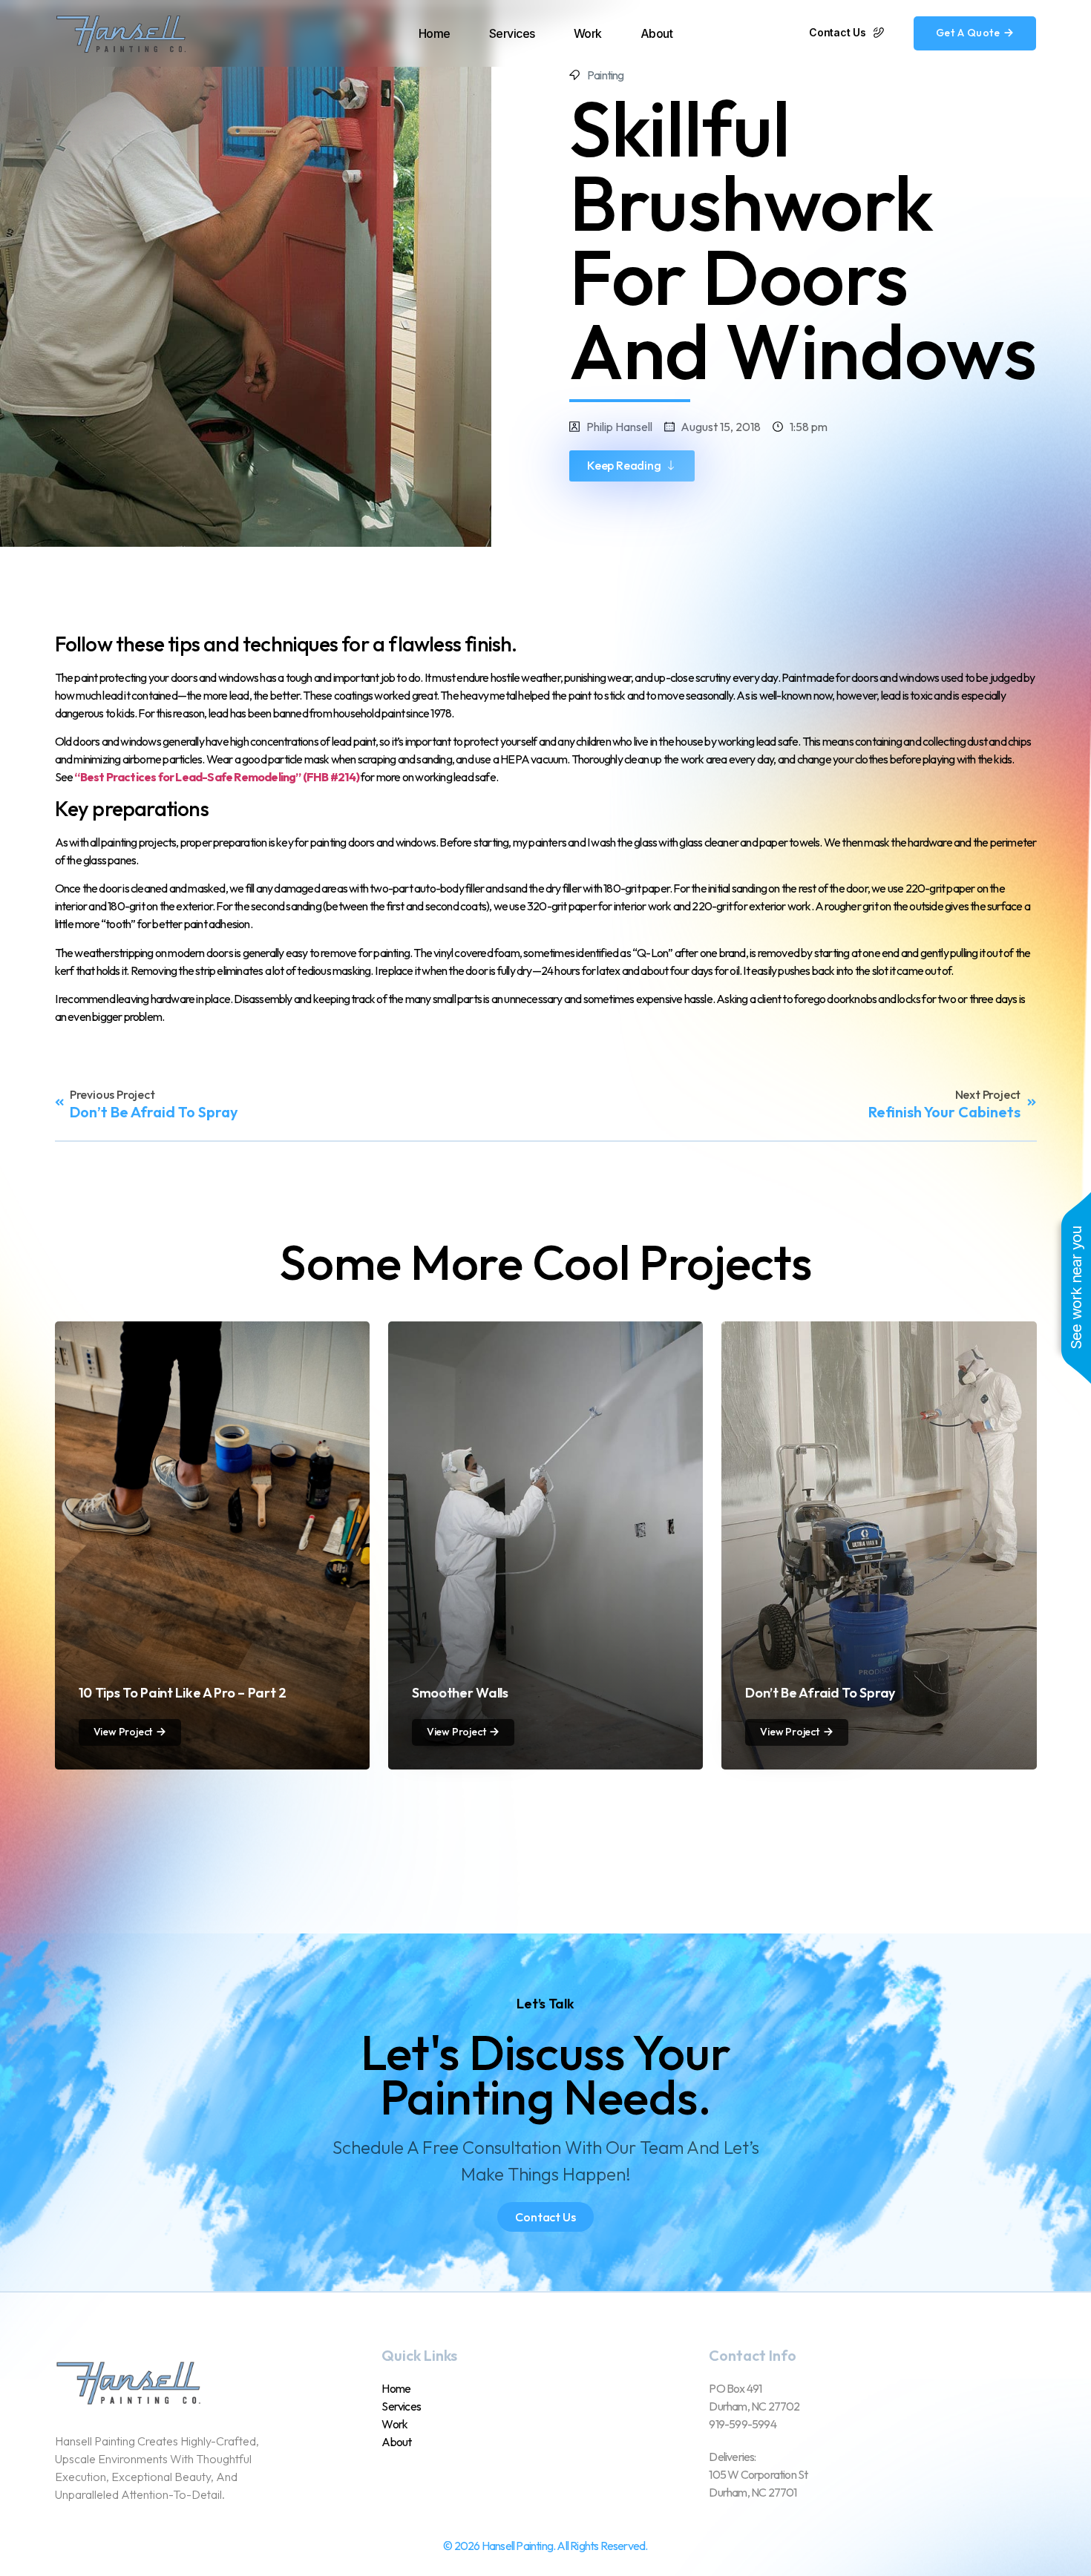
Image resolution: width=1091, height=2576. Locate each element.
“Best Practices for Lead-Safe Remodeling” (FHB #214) (216, 777)
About (657, 33)
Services (512, 33)
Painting (606, 75)
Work (588, 33)
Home (435, 33)
